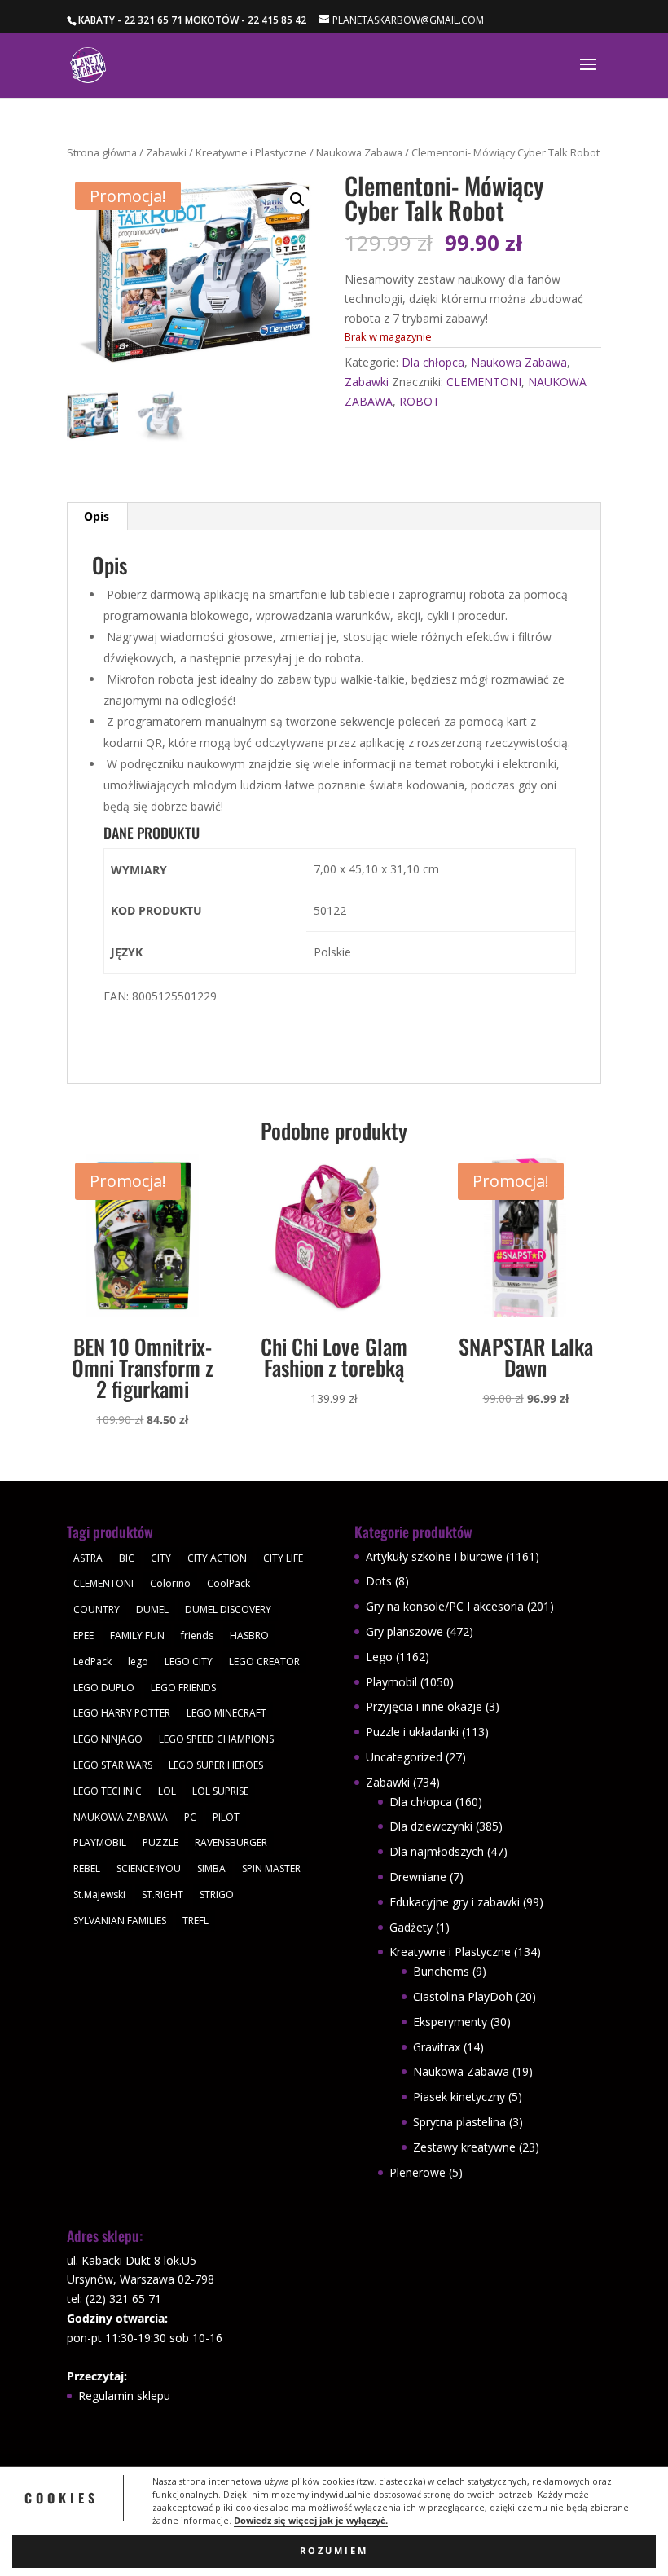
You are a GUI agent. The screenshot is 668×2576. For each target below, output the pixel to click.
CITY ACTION (217, 1558)
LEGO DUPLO (104, 1688)
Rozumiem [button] (334, 2551)
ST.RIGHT (163, 1895)
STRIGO (217, 1895)
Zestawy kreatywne (464, 2147)
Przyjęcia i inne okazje (424, 1706)
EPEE (83, 1635)
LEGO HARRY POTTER (122, 1713)
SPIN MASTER (271, 1868)
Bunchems (441, 1971)
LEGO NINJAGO (108, 1739)
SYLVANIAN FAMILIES (120, 1921)
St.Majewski (99, 1895)
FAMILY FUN (137, 1635)
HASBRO (249, 1635)
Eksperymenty (450, 2022)
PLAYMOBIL (100, 1842)
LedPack (92, 1662)
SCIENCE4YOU (149, 1868)
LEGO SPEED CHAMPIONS (216, 1739)
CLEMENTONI (484, 382)
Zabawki (166, 152)
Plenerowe (417, 2172)
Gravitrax (437, 2047)
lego (138, 1662)
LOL (167, 1791)
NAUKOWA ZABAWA (121, 1817)
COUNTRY (97, 1609)
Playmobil (391, 1682)
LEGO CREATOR (264, 1662)
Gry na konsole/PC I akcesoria (445, 1606)
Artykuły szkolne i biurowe (434, 1556)
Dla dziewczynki (431, 1826)
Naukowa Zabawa (359, 152)
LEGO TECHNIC (108, 1791)
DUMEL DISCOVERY (228, 1609)
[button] (297, 200)
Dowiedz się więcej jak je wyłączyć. (311, 2521)
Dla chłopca (433, 362)
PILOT (226, 1817)
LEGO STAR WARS (113, 1765)
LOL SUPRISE (220, 1791)
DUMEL (152, 1609)
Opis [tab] (97, 516)
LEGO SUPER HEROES (216, 1765)
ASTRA (88, 1558)
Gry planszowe (404, 1631)
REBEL (87, 1868)
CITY (161, 1558)
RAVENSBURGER (231, 1842)
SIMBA (211, 1868)
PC (190, 1817)
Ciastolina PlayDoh (463, 1996)
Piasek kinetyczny (459, 2097)
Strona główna (102, 152)
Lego (379, 1657)
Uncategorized (404, 1757)
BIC (127, 1558)
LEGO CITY (189, 1662)
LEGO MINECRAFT (226, 1713)
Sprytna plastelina (459, 2122)
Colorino (170, 1583)
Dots (379, 1581)
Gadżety (411, 1927)
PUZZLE (160, 1842)
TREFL (196, 1921)
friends (197, 1635)
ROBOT (420, 401)
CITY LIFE (283, 1558)
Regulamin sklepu (124, 2396)
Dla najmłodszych (437, 1851)
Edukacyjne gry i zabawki (455, 1902)
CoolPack (229, 1583)
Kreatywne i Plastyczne (251, 152)
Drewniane (418, 1877)
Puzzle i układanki (412, 1732)
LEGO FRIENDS (183, 1688)
